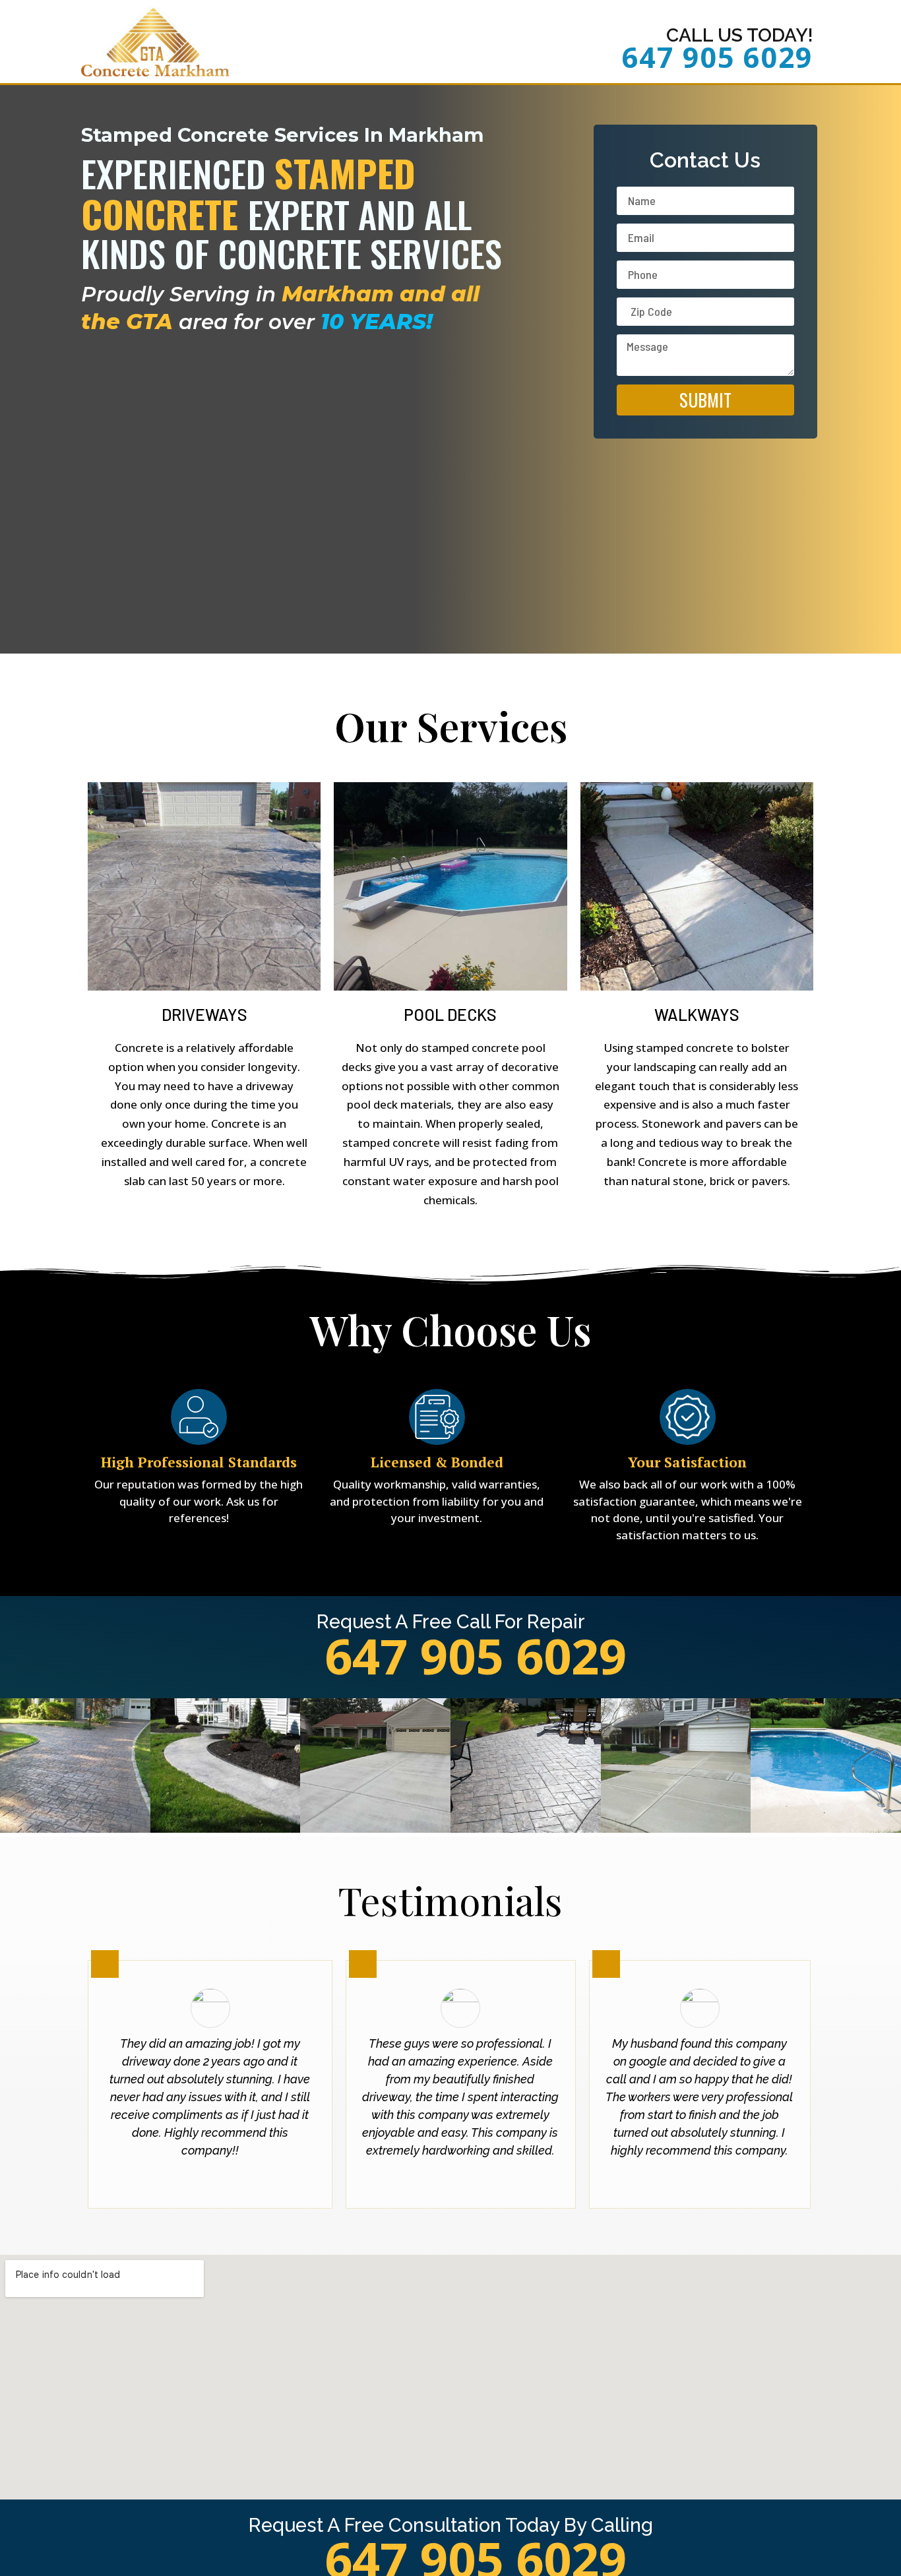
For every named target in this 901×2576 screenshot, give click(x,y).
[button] (13, 1768)
